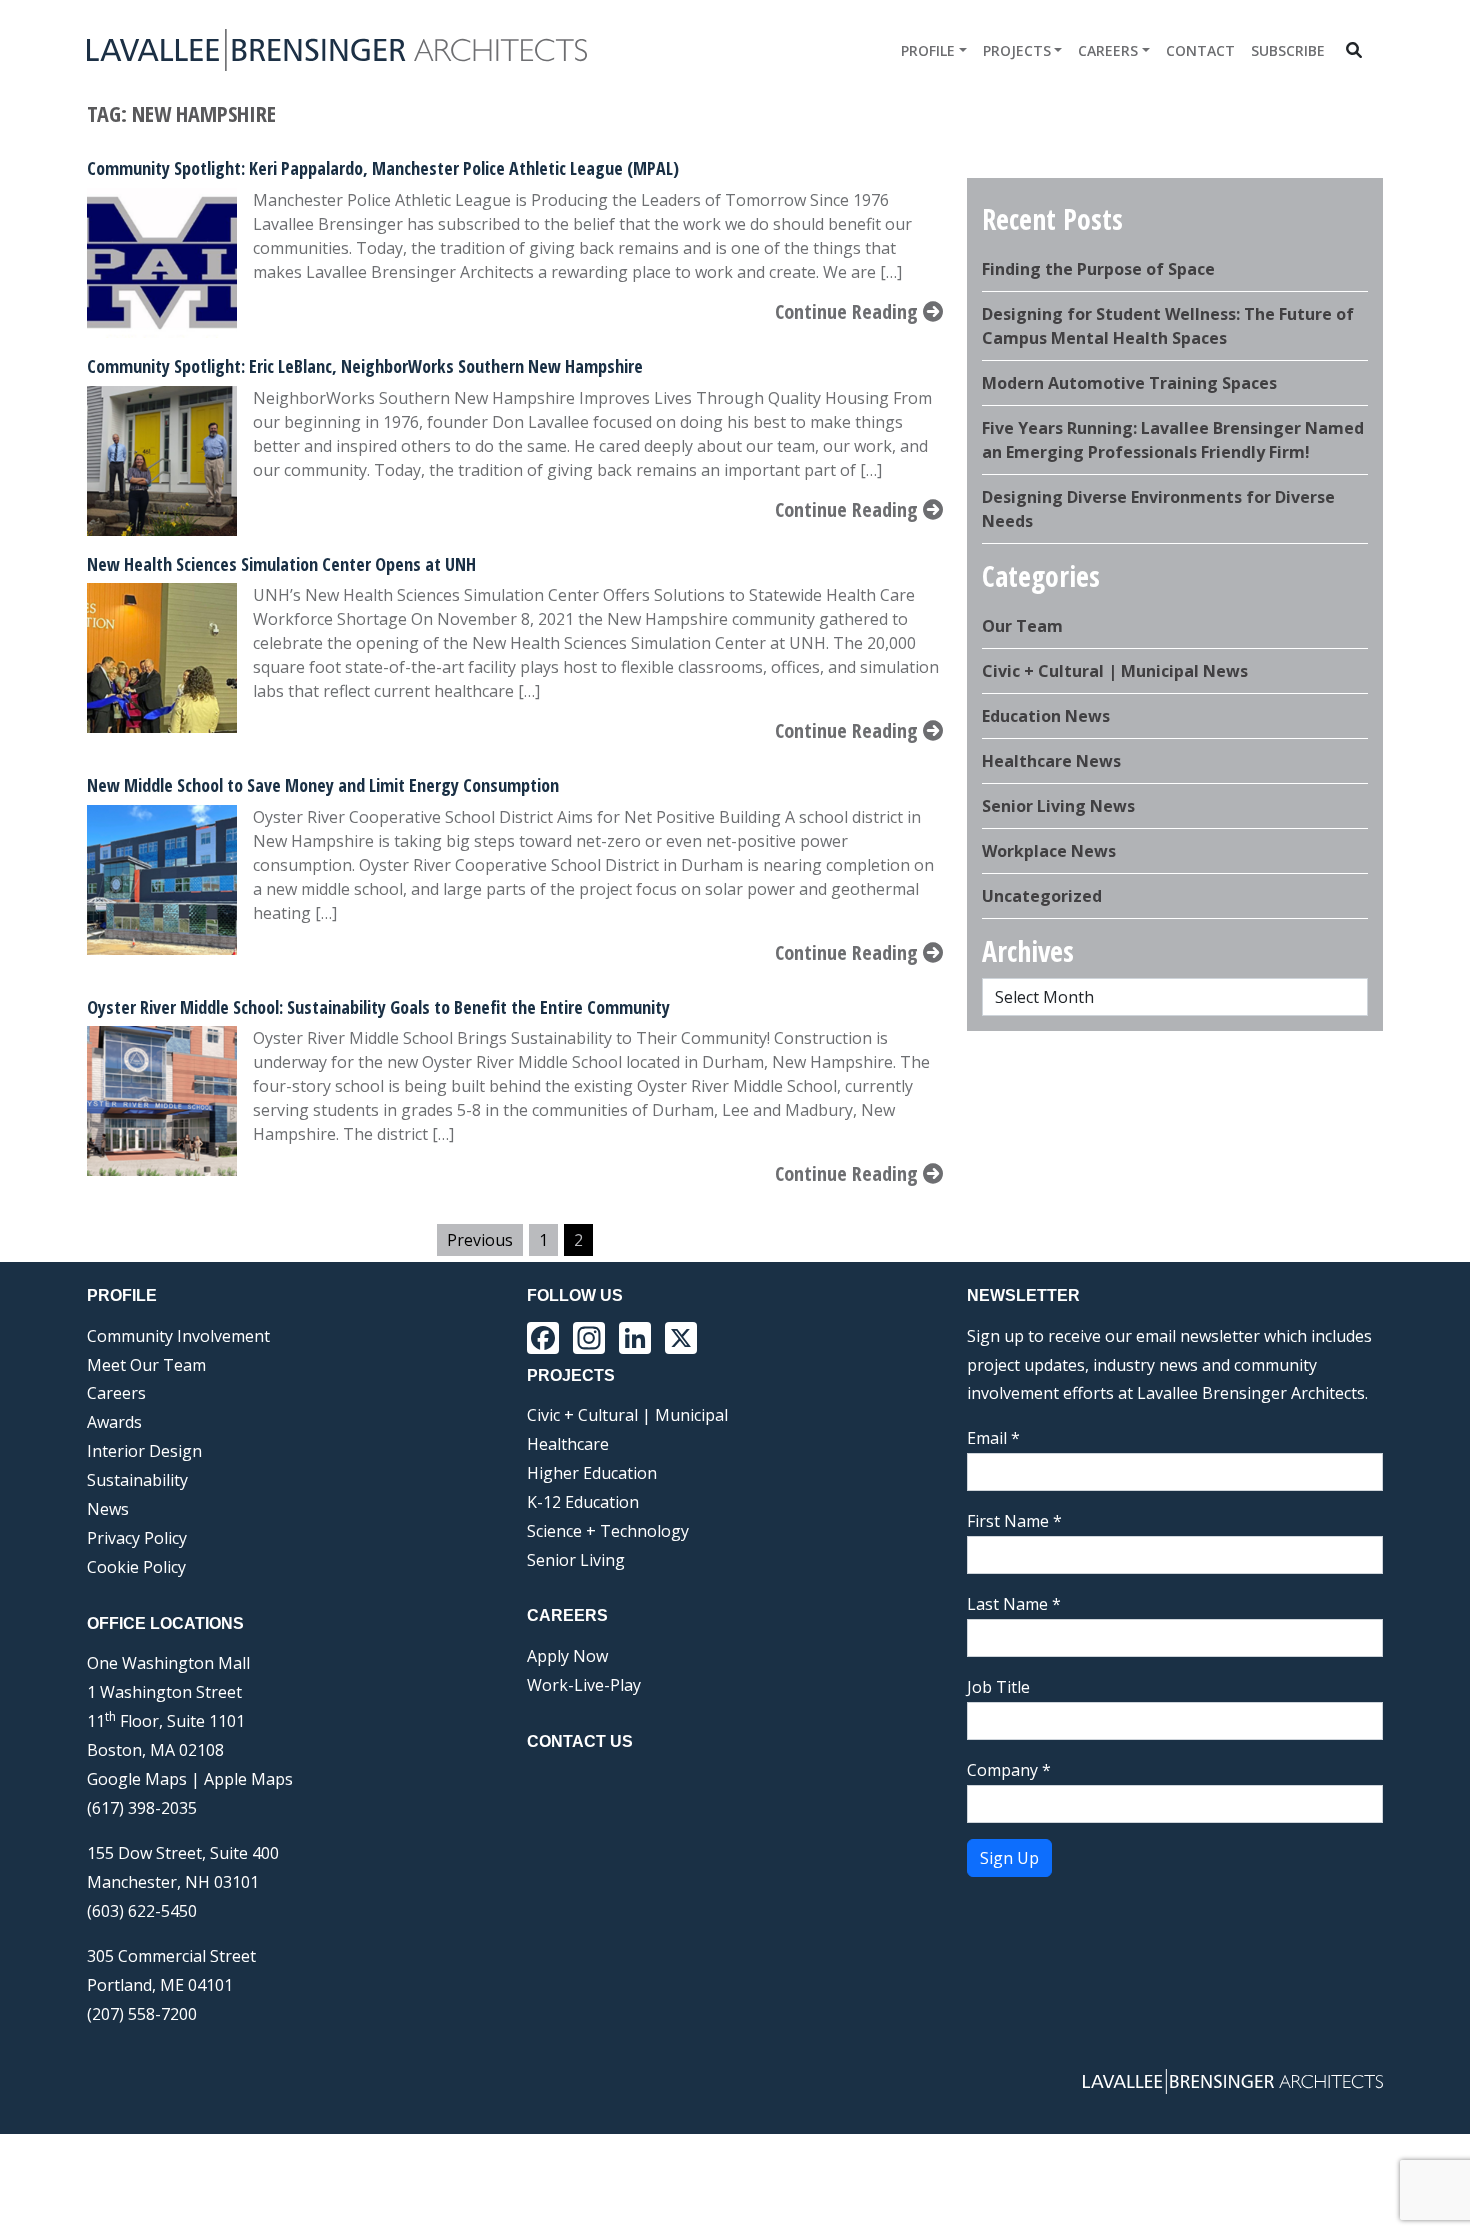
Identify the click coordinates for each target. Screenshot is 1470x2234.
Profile (928, 50)
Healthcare (568, 1444)
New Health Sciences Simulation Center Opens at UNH (281, 564)
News (108, 1509)
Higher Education (592, 1473)
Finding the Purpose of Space (1098, 269)
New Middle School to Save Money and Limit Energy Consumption (323, 785)
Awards (114, 1422)
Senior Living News (1058, 806)
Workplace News (1049, 851)
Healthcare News (1051, 761)
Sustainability (137, 1480)
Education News (1046, 716)
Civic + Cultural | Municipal (627, 1415)
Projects (1017, 50)
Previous (480, 1240)
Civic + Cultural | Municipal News (1115, 671)
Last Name (1014, 1604)
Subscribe (1288, 50)
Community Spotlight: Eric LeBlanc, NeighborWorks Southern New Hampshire (365, 366)
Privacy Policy (137, 1538)
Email (993, 1438)
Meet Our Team (146, 1365)
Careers (1108, 50)
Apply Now (567, 1656)
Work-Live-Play (584, 1685)
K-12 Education (583, 1502)
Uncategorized (1042, 896)
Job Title (998, 1687)
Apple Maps (248, 1779)
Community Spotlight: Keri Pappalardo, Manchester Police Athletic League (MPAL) (383, 168)
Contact (1200, 50)
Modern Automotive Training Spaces (1129, 383)
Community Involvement (178, 1336)
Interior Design (144, 1451)
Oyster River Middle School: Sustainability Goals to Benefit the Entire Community (378, 1007)
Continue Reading (849, 311)
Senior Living (576, 1560)
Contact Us (580, 1741)
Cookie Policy (136, 1567)
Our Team (1022, 626)
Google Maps (137, 1779)
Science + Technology (608, 1531)
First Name (1014, 1521)
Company (1009, 1770)
